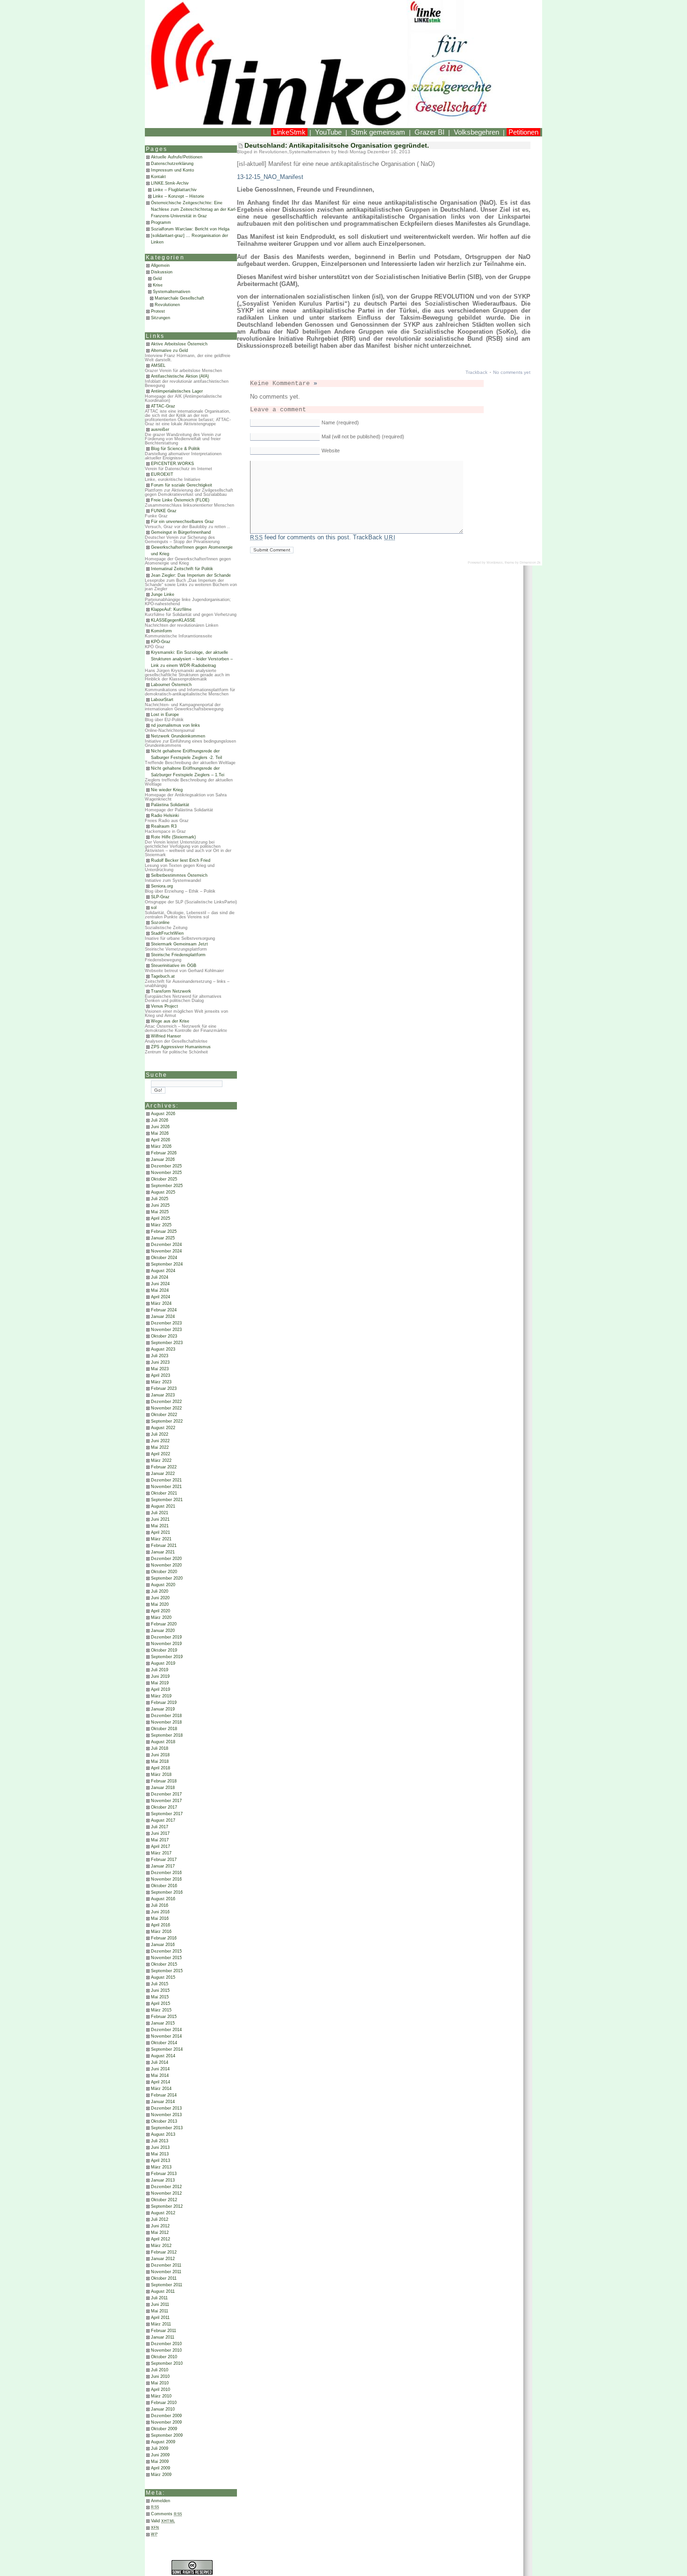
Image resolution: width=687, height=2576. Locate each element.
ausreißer (160, 429)
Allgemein (160, 265)
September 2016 (167, 1892)
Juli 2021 (160, 1513)
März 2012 (161, 2246)
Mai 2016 (160, 1918)
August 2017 (163, 1820)
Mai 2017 (160, 1840)
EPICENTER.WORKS (172, 464)
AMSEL (158, 365)
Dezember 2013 (166, 2108)
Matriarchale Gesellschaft (179, 298)
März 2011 (161, 2324)
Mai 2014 (160, 2075)
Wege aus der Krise (170, 1021)
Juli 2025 (160, 1199)
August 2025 (163, 1192)
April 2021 (161, 1532)
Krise (158, 285)
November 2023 (166, 1330)
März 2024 (161, 1303)
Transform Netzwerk (171, 991)
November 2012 (166, 2193)
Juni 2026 (160, 1127)
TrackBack (374, 537)
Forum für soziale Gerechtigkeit (182, 485)
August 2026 (163, 1114)
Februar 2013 (164, 2174)
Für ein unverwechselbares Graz (182, 522)
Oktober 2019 (164, 1650)
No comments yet (512, 372)
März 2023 (161, 1382)
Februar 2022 (164, 1467)
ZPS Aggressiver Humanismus (181, 1047)
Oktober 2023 (164, 1336)
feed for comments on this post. (301, 537)
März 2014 (161, 2089)
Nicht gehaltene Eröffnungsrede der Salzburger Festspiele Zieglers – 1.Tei (188, 772)
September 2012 (167, 2206)
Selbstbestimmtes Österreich (179, 875)
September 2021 (167, 1500)
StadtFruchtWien (167, 933)
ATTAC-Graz (163, 406)
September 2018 (167, 1735)
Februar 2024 (164, 1310)
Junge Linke (163, 594)
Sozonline (160, 923)
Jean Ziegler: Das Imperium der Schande (191, 575)
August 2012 (163, 2213)
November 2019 (166, 1644)
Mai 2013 (160, 2154)
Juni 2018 (160, 1755)
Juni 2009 (160, 2455)
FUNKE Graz (164, 511)
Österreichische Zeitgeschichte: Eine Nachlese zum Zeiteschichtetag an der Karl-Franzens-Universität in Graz (194, 209)
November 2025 (166, 1173)
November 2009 (166, 2422)
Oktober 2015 (164, 1964)
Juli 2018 (160, 1748)
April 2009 (161, 2468)
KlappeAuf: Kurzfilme (171, 609)
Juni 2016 (160, 1912)
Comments (167, 2514)
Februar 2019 (164, 1703)
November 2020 (166, 1565)
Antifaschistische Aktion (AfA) (180, 376)
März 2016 (161, 1932)
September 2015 (167, 1971)
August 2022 (163, 1428)
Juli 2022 (160, 1434)
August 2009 (163, 2442)
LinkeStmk (289, 132)
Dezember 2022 (166, 1402)
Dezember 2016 (166, 1873)
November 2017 (166, 1801)
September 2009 (167, 2435)
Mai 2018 (160, 1761)
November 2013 (166, 2115)
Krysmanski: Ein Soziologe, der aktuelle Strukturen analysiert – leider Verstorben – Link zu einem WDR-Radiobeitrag (192, 659)
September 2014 (167, 2049)
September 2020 (167, 1578)
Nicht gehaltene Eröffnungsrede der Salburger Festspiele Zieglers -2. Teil (186, 754)
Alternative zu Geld (169, 351)
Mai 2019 (160, 1683)
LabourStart (162, 700)
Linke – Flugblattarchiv (175, 190)
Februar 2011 (164, 2331)
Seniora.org (162, 886)
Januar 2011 (163, 2337)
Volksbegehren (476, 132)
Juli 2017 (160, 1827)
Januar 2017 (163, 1866)
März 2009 (161, 2475)
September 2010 (167, 2363)
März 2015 (161, 2010)
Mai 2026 (160, 1133)
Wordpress (495, 562)
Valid (163, 2521)
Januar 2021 (163, 1552)
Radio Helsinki (165, 816)
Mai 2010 (160, 2383)
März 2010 (161, 2396)
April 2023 (161, 1375)
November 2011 (166, 2272)
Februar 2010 (164, 2403)
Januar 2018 (163, 1788)
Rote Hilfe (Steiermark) (173, 837)
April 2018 (161, 1768)
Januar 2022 (163, 1474)
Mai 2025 (160, 1212)
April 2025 (161, 1218)
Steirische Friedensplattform (178, 955)
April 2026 (161, 1140)
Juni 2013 (160, 2147)
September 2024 (167, 1264)
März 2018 (161, 1775)
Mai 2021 (160, 1526)
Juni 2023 (160, 1362)
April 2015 (161, 2004)
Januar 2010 (163, 2409)
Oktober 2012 (164, 2200)
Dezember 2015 (166, 1951)
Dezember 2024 (166, 1245)
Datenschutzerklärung (172, 164)
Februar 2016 (164, 1938)
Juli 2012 (160, 2219)
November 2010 (166, 2350)
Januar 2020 (163, 1631)
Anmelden (161, 2501)
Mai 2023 (160, 1369)
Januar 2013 (163, 2180)
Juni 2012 (160, 2226)
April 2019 (161, 1689)
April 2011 (160, 2318)
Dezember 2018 (166, 1716)
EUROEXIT (162, 474)
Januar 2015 (163, 2023)
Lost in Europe (165, 715)
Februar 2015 (164, 2017)
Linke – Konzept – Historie (179, 196)
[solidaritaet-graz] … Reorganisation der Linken (190, 239)
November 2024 (166, 1251)
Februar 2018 (164, 1781)
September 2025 (167, 1186)
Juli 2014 (160, 2062)
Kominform (161, 631)
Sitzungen (161, 318)
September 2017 (167, 1814)
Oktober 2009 (164, 2429)
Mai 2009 (160, 2462)
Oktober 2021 (164, 1493)
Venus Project (165, 1006)
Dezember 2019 (166, 1637)
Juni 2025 (160, 1205)
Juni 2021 (160, 1519)
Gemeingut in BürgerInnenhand (181, 532)
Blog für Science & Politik (175, 449)
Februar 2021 (164, 1546)
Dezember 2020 (166, 1559)
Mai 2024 (160, 1290)
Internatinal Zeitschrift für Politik (182, 569)
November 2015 (166, 1958)
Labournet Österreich (171, 685)
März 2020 (161, 1617)
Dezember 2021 (166, 1480)
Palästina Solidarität (170, 805)
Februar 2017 (164, 1860)
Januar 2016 (163, 1945)
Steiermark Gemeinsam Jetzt (179, 944)
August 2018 (163, 1742)
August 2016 (163, 1899)
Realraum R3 (164, 826)
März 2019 (161, 1696)
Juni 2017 (160, 1833)
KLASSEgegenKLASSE (173, 620)
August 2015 (163, 1977)
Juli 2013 (160, 2141)
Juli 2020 (160, 1591)
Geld (157, 279)
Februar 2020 (164, 1624)
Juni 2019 (160, 1676)
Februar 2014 (164, 2095)
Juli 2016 (160, 1905)
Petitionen (523, 132)
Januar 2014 (163, 2102)
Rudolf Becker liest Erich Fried (181, 860)
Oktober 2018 (164, 1729)
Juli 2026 (160, 1120)
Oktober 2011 (164, 2278)
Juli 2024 (160, 1277)
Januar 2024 (163, 1317)
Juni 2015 (160, 1990)
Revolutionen (167, 305)
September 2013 (167, 2128)
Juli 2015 (160, 1984)
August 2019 (163, 1663)
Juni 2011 (160, 2304)
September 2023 (167, 1343)
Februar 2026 (164, 1153)
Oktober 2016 (164, 1886)
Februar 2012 (164, 2252)
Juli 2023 (160, 1356)
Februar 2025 (164, 1231)
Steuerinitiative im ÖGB (174, 966)
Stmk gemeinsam (378, 132)
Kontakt (158, 177)
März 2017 (161, 1853)
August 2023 (163, 1349)
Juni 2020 (160, 1598)
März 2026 (161, 1146)
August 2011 (163, 2291)
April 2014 (161, 2082)
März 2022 (161, 1460)
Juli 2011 (159, 2298)
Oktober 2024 (164, 1258)
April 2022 (161, 1454)
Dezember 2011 (166, 2265)
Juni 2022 (160, 1441)
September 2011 (167, 2285)
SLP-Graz (160, 897)
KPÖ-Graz (161, 642)
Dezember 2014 (166, 2030)
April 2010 (161, 2390)
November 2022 (166, 1408)
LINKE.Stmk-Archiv (170, 183)
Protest (158, 311)
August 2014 (163, 2056)
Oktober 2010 (164, 2357)
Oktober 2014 (164, 2043)
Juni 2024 (160, 1284)
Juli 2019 (160, 1670)
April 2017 (161, 1846)
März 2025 (161, 1225)
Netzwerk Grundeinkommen (178, 736)
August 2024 (163, 1271)
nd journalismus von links (175, 725)
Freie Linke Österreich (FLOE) (180, 500)
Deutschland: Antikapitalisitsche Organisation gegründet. (337, 145)
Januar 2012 (163, 2259)
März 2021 (161, 1539)
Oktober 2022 (164, 1415)
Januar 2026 (163, 1159)
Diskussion (162, 272)
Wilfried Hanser (166, 1036)
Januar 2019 (163, 1709)
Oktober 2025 (164, 1179)
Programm (161, 222)
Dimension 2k (530, 562)
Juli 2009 (160, 2448)
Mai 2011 (160, 2311)
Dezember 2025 (166, 1166)
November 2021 (166, 1487)
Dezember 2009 (166, 2416)
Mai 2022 (160, 1447)
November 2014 (166, 2036)
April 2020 (161, 1611)
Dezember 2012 (166, 2187)
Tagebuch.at (163, 976)
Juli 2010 (160, 2370)
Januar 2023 (163, 1395)
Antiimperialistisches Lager (177, 391)
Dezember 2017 (166, 1794)
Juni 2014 (160, 2069)
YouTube (328, 132)
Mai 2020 (160, 1604)
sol (154, 908)
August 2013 (163, 2134)
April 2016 (161, 1925)
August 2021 (163, 1506)
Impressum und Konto (172, 170)
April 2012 (161, 2239)
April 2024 (161, 1297)
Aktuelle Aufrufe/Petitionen (177, 157)
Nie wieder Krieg (167, 790)
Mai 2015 (160, 1997)
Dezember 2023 (166, 1323)
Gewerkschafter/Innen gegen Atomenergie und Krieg (192, 551)
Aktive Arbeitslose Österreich (179, 344)
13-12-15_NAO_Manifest (270, 177)
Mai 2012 (160, 2233)
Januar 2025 (163, 1238)
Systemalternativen (172, 292)
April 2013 (161, 2161)
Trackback (476, 372)
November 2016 (166, 1879)
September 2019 (167, 1657)
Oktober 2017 (164, 1807)
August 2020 (163, 1585)
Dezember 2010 (166, 2344)
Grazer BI (429, 132)
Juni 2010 (160, 2376)
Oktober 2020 (164, 1572)
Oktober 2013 (164, 2121)
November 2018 (166, 1722)
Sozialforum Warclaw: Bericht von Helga (190, 229)
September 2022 (167, 1421)
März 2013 (161, 2167)
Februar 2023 (164, 1388)
